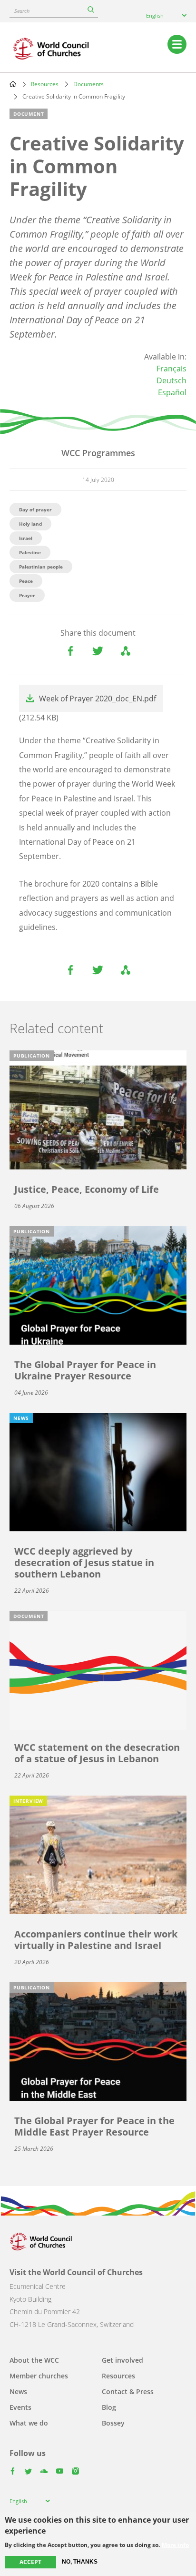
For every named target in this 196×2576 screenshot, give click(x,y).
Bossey (113, 2423)
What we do (29, 2423)
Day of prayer (35, 509)
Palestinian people (41, 567)
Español (172, 392)
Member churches (39, 2376)
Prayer (27, 595)
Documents (88, 84)
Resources (45, 84)
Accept (30, 2562)
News (18, 2391)
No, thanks (80, 2562)
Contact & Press (128, 2391)
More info (175, 2545)
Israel (26, 538)
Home (13, 84)
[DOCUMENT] (98, 1669)
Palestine (30, 552)
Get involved (122, 2360)
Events (20, 2407)
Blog (109, 2407)
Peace (26, 581)
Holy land (30, 524)
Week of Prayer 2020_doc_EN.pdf (98, 699)
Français (171, 369)
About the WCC (34, 2360)
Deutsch (171, 380)
